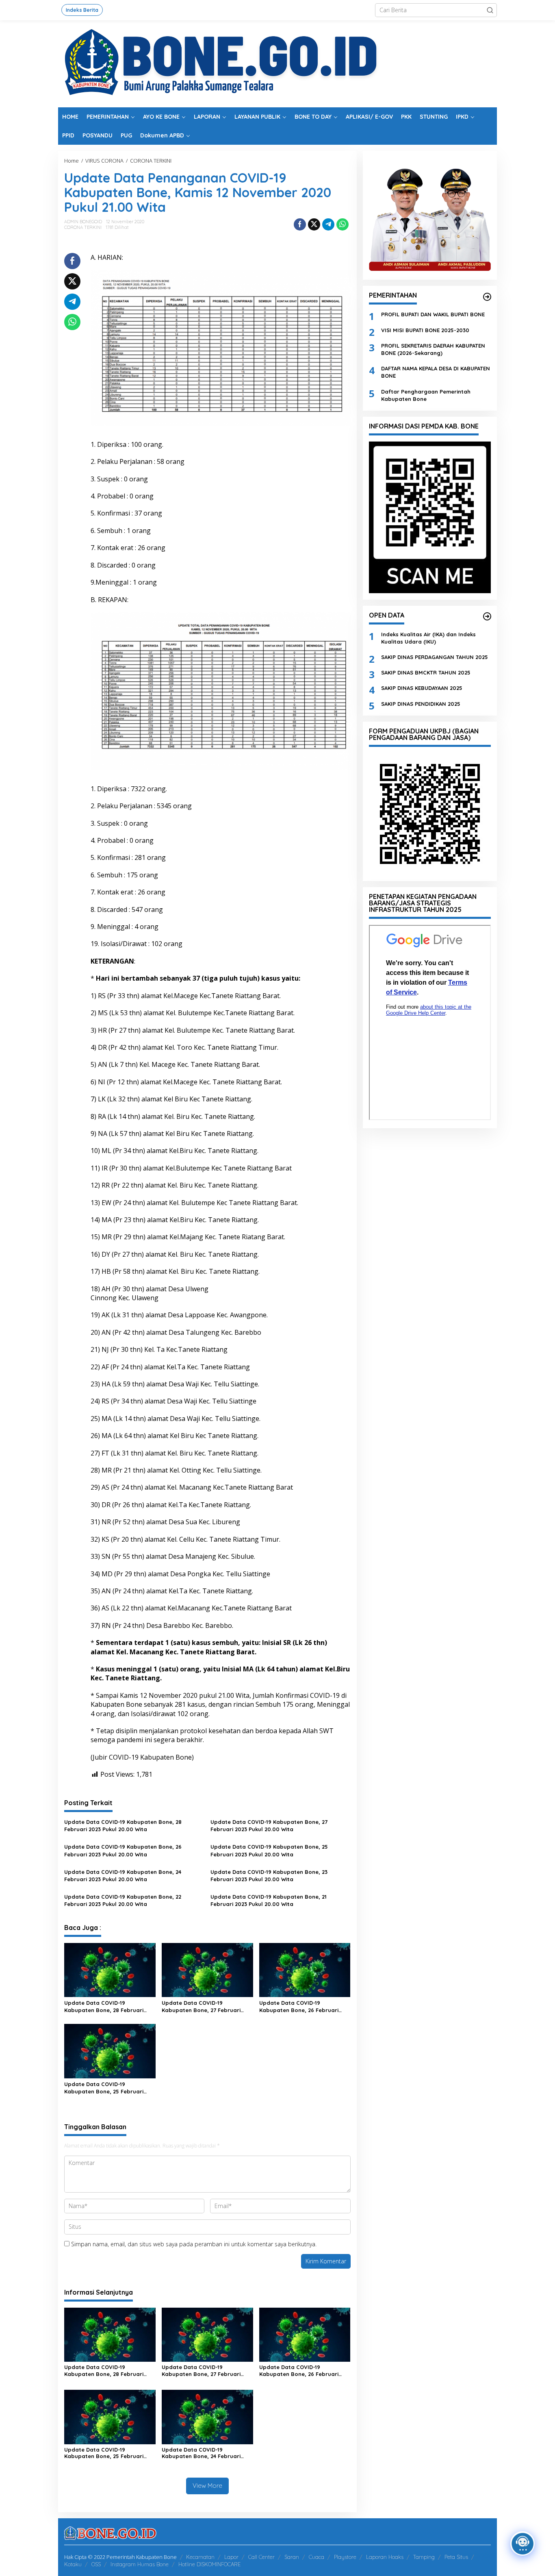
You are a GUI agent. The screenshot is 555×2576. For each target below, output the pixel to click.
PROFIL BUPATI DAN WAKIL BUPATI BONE (433, 314)
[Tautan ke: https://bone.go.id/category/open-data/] (487, 616)
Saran (292, 2557)
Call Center (261, 2557)
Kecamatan (200, 2557)
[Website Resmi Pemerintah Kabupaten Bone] (277, 63)
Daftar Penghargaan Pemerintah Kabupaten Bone (426, 395)
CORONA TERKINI (83, 227)
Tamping (424, 2557)
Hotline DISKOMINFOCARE (209, 2564)
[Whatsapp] (343, 224)
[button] (490, 10)
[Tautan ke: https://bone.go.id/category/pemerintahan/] (487, 297)
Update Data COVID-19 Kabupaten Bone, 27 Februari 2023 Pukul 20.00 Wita (269, 1825)
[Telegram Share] (328, 224)
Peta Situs (456, 2557)
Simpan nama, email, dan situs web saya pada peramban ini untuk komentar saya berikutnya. (194, 2244)
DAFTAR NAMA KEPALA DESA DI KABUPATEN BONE (436, 372)
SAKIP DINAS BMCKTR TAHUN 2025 (426, 672)
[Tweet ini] (314, 224)
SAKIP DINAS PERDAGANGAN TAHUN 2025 (435, 657)
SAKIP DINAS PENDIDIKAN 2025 (421, 703)
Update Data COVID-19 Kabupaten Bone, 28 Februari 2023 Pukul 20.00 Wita (123, 1825)
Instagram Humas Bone (140, 2564)
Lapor (231, 2557)
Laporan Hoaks (385, 2557)
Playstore (345, 2557)
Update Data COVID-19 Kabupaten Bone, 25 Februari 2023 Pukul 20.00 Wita (269, 1850)
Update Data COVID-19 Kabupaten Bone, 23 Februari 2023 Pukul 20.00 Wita (269, 1875)
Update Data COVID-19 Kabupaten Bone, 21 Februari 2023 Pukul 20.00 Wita (269, 1900)
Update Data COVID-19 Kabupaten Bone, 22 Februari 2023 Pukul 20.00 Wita (123, 1900)
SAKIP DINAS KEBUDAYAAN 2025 (422, 688)
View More (207, 2486)
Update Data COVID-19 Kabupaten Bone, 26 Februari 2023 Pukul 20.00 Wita (123, 1850)
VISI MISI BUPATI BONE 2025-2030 (425, 330)
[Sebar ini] (300, 224)
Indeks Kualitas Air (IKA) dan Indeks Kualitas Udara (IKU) (428, 637)
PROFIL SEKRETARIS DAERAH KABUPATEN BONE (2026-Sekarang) (433, 349)
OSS (96, 2564)
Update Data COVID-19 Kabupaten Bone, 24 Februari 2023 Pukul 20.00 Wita (123, 1875)
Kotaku (73, 2564)
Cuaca (317, 2557)
